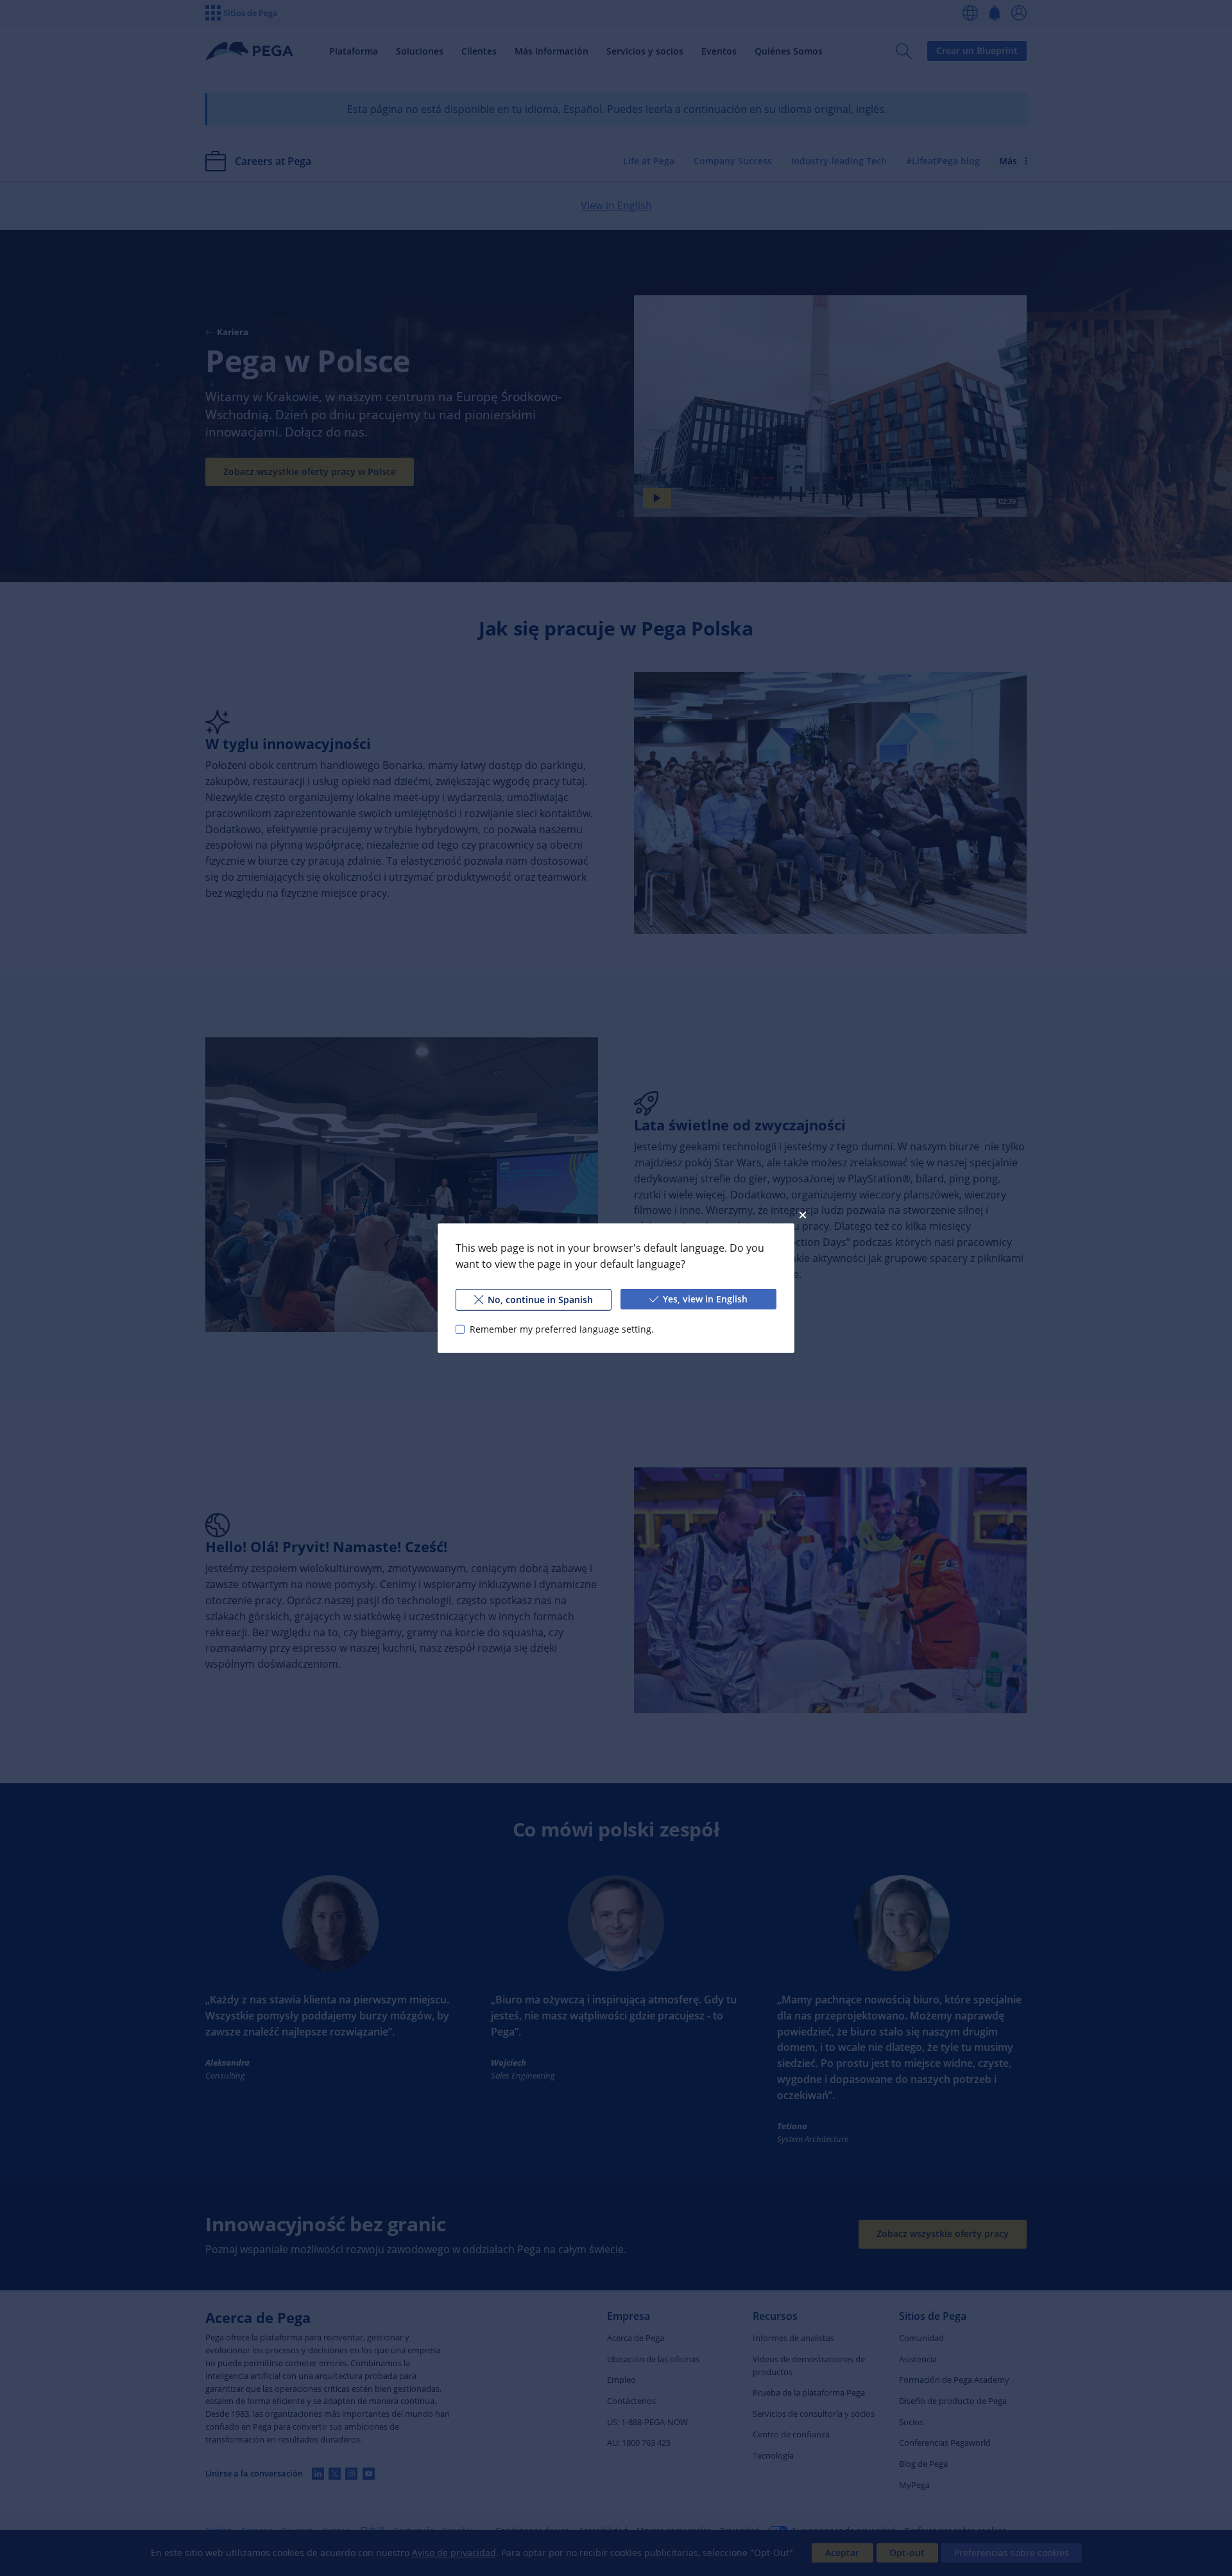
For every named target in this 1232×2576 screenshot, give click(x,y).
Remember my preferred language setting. (562, 1328)
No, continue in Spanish (540, 1299)
